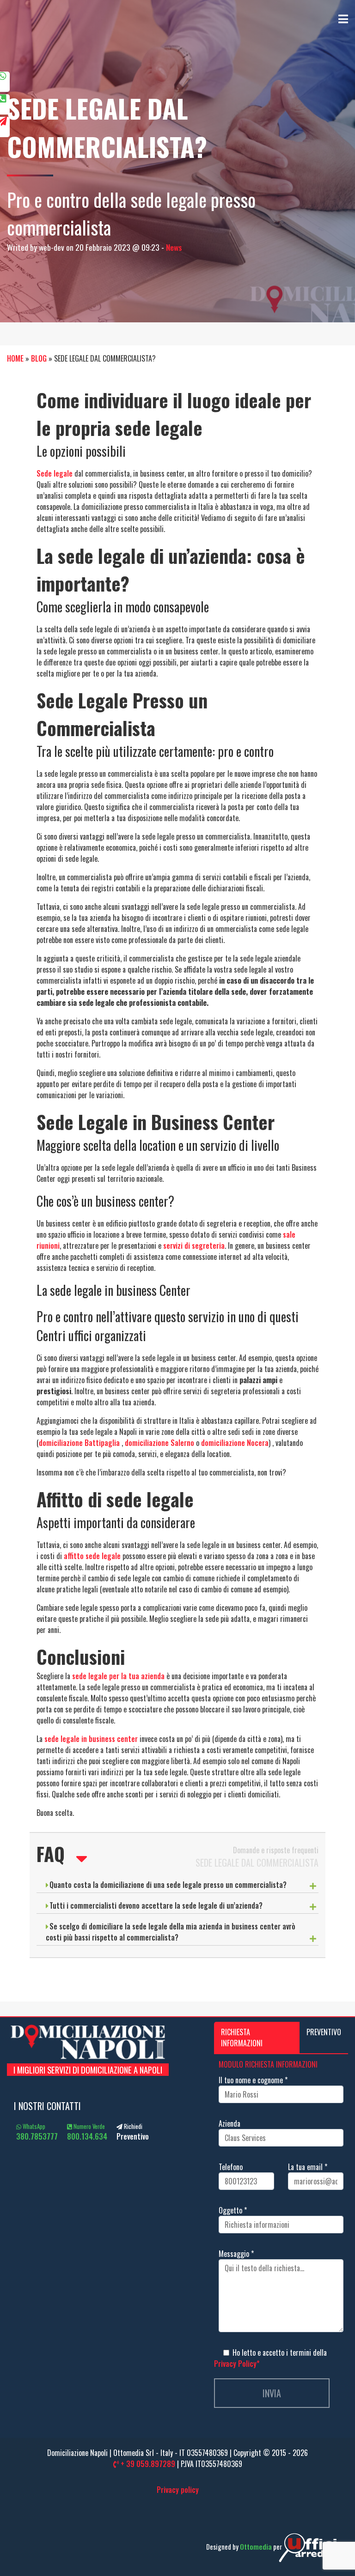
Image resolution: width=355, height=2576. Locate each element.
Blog (39, 358)
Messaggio (236, 2254)
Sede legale (55, 473)
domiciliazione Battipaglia (79, 1443)
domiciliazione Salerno (159, 1443)
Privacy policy (178, 2490)
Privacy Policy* (237, 2364)
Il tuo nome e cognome (253, 2080)
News (174, 247)
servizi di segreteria (194, 1246)
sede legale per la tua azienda (118, 1676)
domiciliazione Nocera (235, 1443)
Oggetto (233, 2210)
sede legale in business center (91, 1739)
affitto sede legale (92, 1556)
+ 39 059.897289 (147, 2464)
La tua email (308, 2167)
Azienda (230, 2123)
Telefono (231, 2167)
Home (15, 358)
